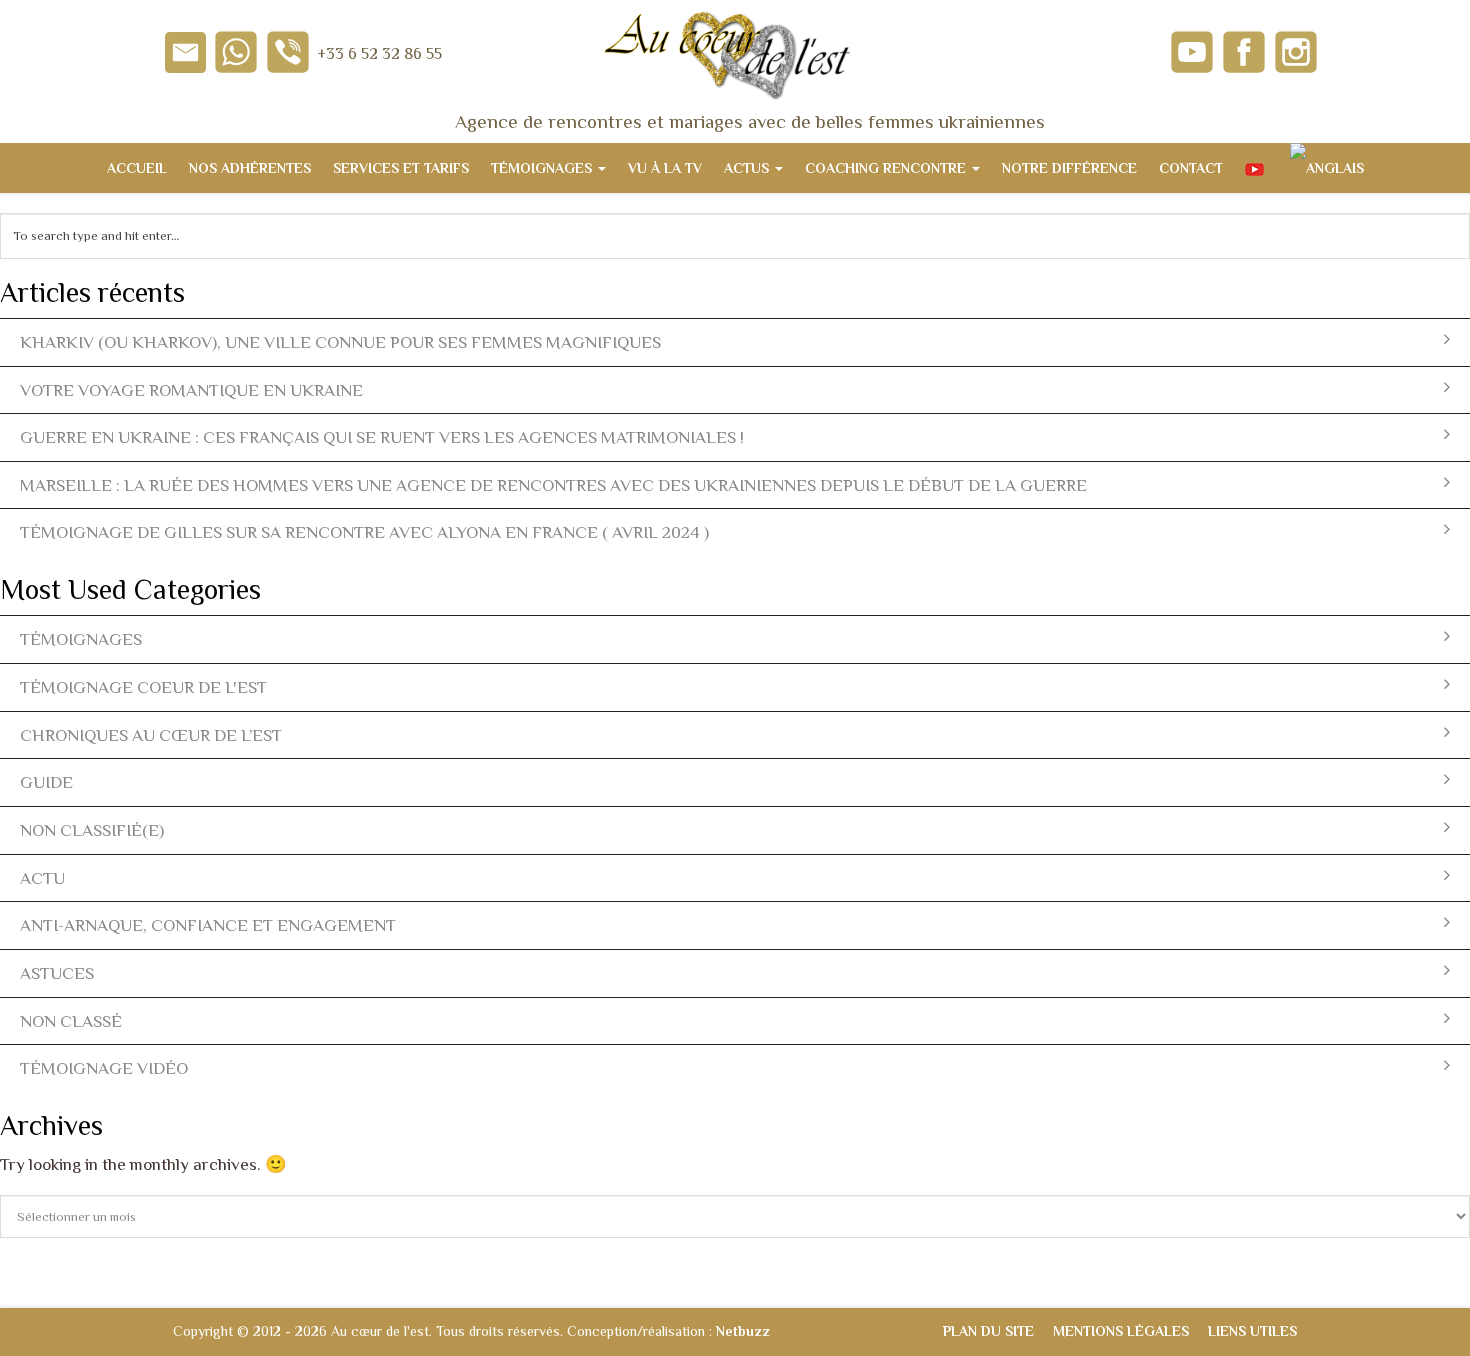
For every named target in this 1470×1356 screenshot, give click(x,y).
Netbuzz (743, 1331)
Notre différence (1069, 168)
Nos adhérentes (250, 168)
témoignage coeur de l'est (143, 687)
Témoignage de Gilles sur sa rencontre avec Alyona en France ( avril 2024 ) (364, 532)
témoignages (81, 639)
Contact (1191, 168)
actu (42, 878)
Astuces (57, 973)
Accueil (137, 168)
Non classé (71, 1021)
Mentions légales (1121, 1331)
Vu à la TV (665, 168)
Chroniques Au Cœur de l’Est (151, 735)
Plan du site (988, 1331)
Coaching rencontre (887, 168)
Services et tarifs (401, 168)
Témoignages (543, 168)
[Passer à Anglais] (1325, 168)
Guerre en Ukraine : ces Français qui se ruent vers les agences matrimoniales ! (382, 437)
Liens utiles (1252, 1331)
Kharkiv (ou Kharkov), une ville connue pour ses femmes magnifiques (340, 342)
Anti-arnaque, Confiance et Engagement (208, 925)
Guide (46, 782)
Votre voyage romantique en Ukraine (191, 390)
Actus (748, 168)
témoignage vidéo (104, 1068)
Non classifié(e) (92, 830)
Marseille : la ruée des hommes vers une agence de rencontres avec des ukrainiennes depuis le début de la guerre (553, 485)
